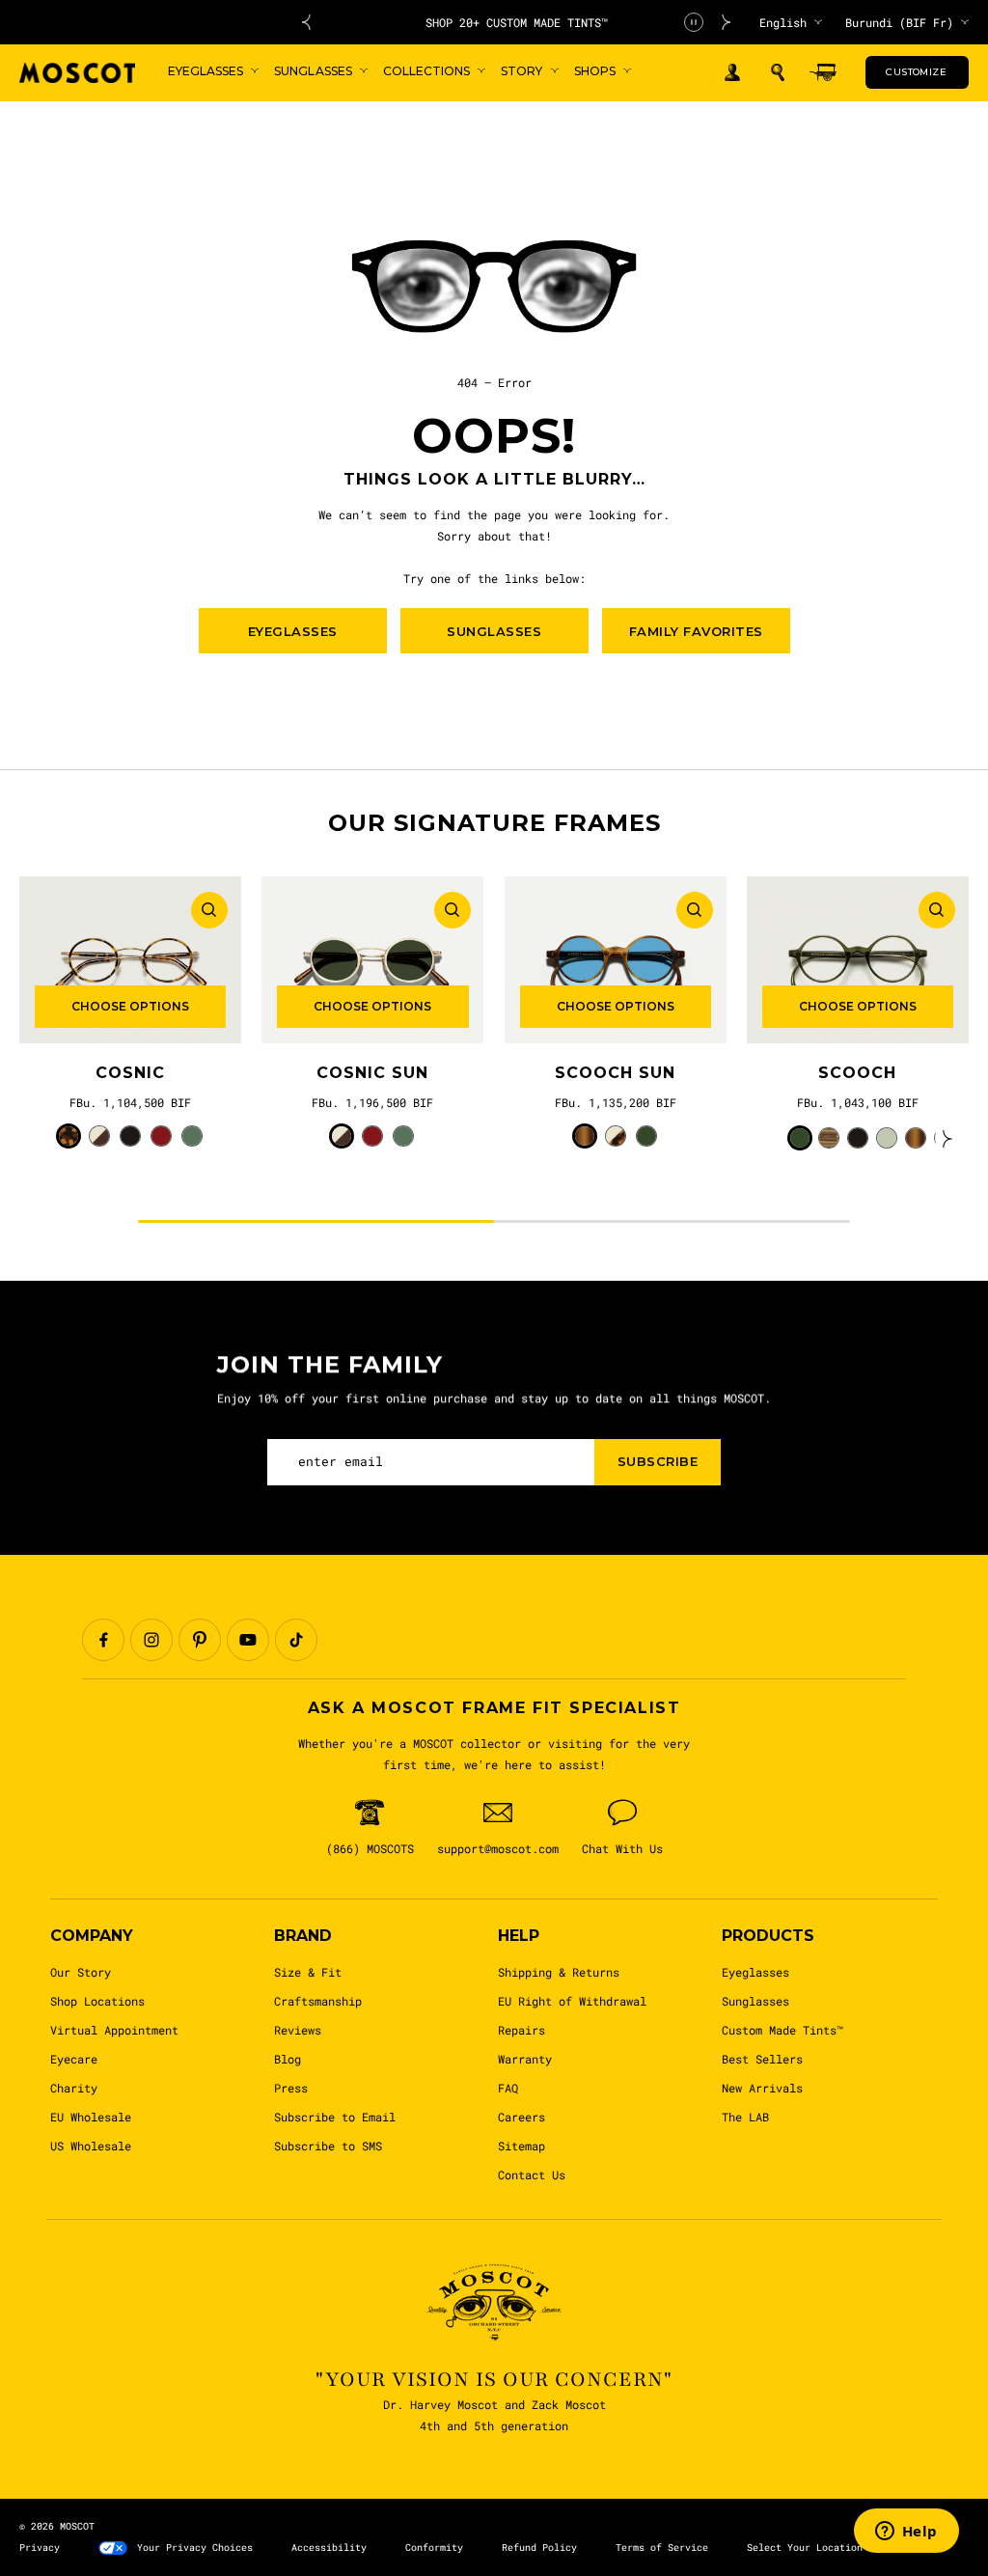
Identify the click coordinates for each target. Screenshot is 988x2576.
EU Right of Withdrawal (572, 2001)
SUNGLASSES (494, 631)
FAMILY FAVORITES (696, 631)
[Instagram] (151, 1640)
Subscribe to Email (335, 2117)
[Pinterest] (200, 1640)
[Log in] (732, 73)
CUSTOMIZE (916, 72)
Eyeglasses (755, 1972)
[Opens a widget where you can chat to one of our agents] (906, 2533)
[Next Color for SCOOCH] (947, 1138)
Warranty (525, 2059)
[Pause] (694, 22)
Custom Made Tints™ (782, 2030)
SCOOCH (857, 1073)
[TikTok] (296, 1640)
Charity (74, 2088)
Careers (521, 2117)
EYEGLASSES (293, 631)
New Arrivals (762, 2088)
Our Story (81, 1972)
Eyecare (74, 2059)
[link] (130, 960)
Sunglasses (755, 2001)
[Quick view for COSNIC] (209, 910)
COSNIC (130, 1073)
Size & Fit (308, 1972)
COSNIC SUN (372, 1073)
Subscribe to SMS (328, 2146)
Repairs (521, 2030)
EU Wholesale (91, 2117)
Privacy (40, 2548)
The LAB (745, 2117)
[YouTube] (248, 1640)
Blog (288, 2059)
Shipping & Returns (559, 1972)
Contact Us (532, 2174)
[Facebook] (103, 1640)
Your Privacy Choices (195, 2548)
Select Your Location (805, 2548)
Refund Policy (539, 2548)
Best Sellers (762, 2059)
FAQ (508, 2088)
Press (291, 2088)
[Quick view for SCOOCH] (937, 910)
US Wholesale (91, 2146)
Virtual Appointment (114, 2030)
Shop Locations (97, 2001)
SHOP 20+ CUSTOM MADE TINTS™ (517, 22)
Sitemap (521, 2146)
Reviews (298, 2030)
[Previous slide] (306, 22)
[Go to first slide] (727, 22)
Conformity (434, 2548)
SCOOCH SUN (615, 1073)
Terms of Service (662, 2548)
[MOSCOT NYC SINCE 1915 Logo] (77, 73)
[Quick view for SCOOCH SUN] (695, 910)
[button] (778, 72)
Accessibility (329, 2548)
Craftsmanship (318, 2001)
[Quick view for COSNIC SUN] (453, 910)
